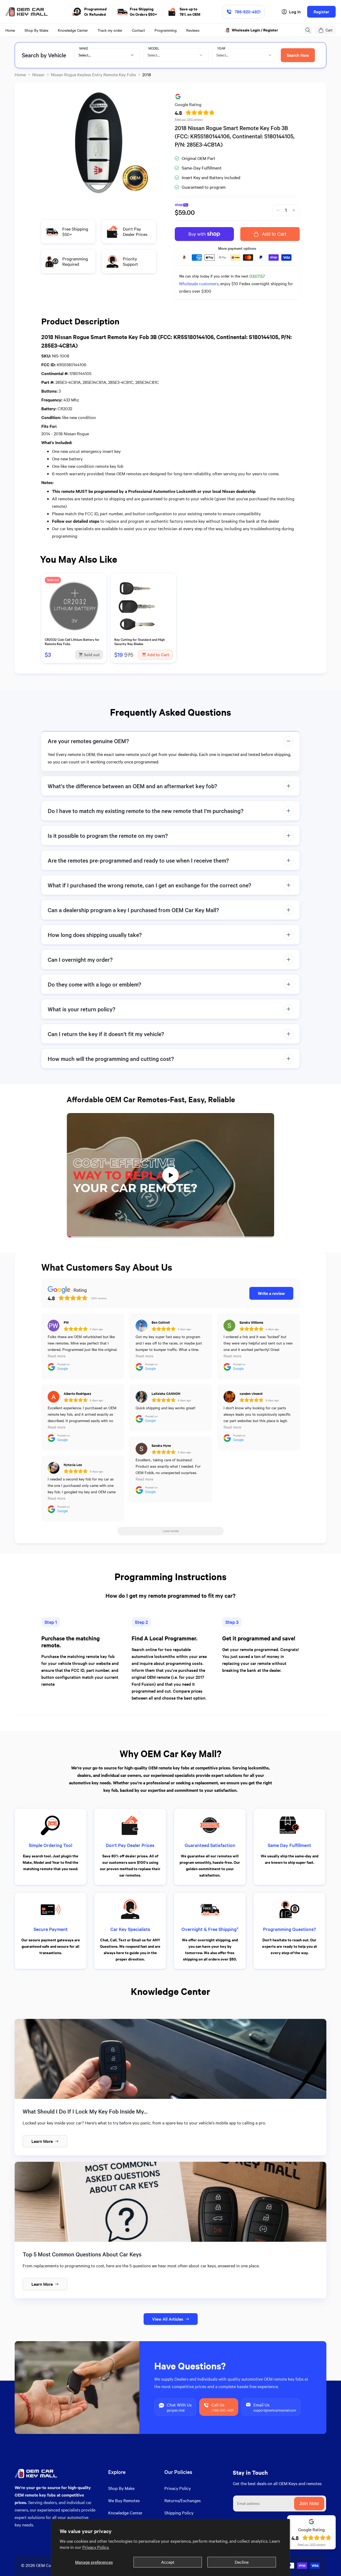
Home (20, 75)
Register (321, 12)
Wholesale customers (199, 283)
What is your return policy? (82, 1009)
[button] (308, 30)
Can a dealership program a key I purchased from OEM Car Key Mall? (133, 910)
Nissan (38, 75)
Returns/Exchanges (182, 2500)
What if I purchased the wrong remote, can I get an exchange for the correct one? (149, 885)
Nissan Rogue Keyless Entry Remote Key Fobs (93, 75)
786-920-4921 (248, 12)
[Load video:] (170, 1175)
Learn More (42, 2141)
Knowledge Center (125, 2513)
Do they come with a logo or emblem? (94, 984)
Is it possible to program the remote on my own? (108, 836)
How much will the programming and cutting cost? (111, 1059)
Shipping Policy (179, 2513)
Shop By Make (121, 2488)
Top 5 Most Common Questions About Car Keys (82, 2254)
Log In (295, 12)
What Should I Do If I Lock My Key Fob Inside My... (85, 2111)
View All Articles (168, 2319)
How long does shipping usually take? (95, 935)
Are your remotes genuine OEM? (88, 741)
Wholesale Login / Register (255, 30)
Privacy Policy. (96, 2547)
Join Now (309, 2503)
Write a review (271, 1293)
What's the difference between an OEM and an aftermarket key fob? (132, 786)
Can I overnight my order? (80, 959)
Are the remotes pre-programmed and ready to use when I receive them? (138, 860)
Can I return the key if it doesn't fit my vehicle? (106, 1034)
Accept (168, 2562)
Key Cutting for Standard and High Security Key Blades (140, 642)
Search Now (298, 55)
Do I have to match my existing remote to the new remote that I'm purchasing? (146, 811)
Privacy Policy (178, 2488)
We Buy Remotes (124, 2500)
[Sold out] (74, 633)
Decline (242, 2562)
